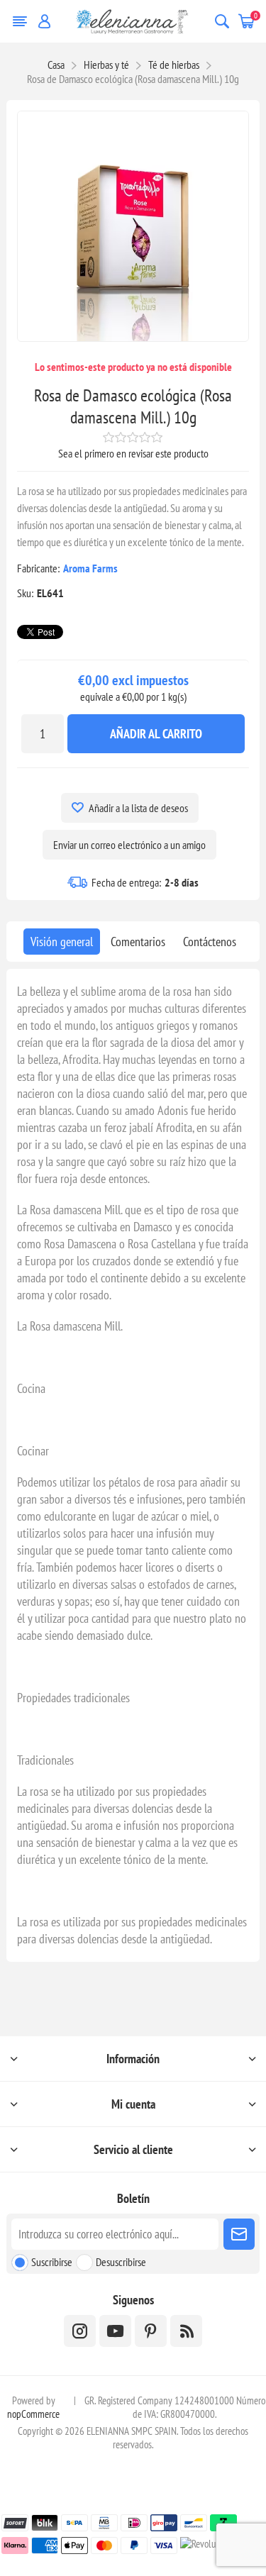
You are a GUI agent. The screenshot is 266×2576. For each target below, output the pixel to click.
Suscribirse (52, 2262)
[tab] (62, 942)
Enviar (239, 2234)
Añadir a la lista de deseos (138, 808)
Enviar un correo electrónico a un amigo (129, 845)
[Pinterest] (151, 2331)
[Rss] (186, 2331)
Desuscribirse (121, 2262)
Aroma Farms (90, 568)
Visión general (62, 942)
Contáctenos (210, 942)
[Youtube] (115, 2331)
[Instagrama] (80, 2331)
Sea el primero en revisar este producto (133, 453)
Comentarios (138, 942)
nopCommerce (33, 2414)
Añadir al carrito (156, 734)
